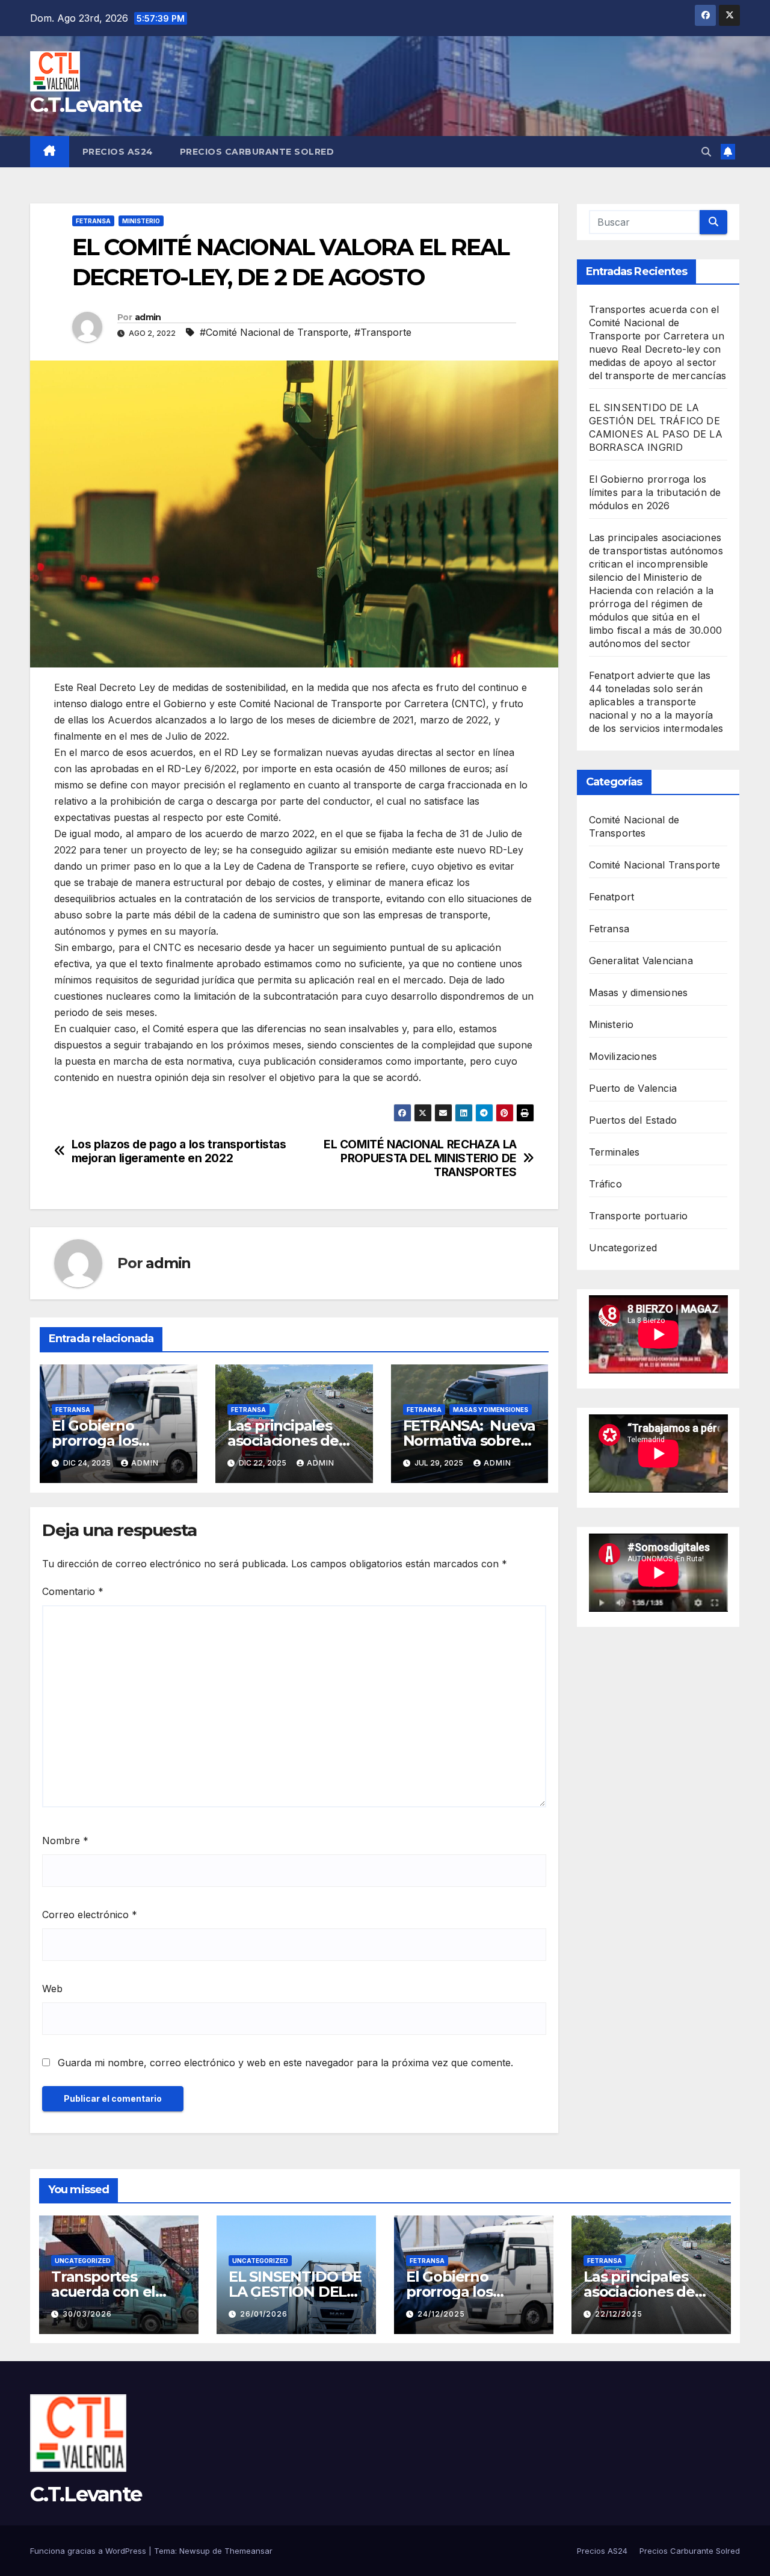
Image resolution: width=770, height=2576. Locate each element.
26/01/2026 (264, 2314)
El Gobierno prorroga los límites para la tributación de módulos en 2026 (655, 492)
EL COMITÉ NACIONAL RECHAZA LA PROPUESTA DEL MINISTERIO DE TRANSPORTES (420, 1158)
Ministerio (141, 221)
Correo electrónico (90, 1915)
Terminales (614, 1152)
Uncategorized (623, 1248)
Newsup (195, 2551)
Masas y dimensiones (491, 1410)
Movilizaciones (623, 1056)
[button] (706, 152)
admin (148, 317)
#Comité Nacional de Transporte (274, 332)
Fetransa (93, 221)
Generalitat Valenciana (641, 961)
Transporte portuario (639, 1216)
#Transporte (383, 332)
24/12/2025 (441, 2314)
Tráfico (605, 1184)
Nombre (65, 1841)
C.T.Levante (86, 105)
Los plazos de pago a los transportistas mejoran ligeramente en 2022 (179, 1151)
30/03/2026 (87, 2314)
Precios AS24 (118, 152)
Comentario (73, 1591)
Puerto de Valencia (633, 1088)
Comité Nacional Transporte (655, 865)
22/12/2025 (619, 2314)
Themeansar (248, 2551)
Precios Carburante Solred (257, 152)
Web (52, 1989)
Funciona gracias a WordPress (89, 2551)
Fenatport (612, 897)
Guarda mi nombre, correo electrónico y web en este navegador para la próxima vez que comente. (285, 2063)
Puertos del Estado (633, 1120)
